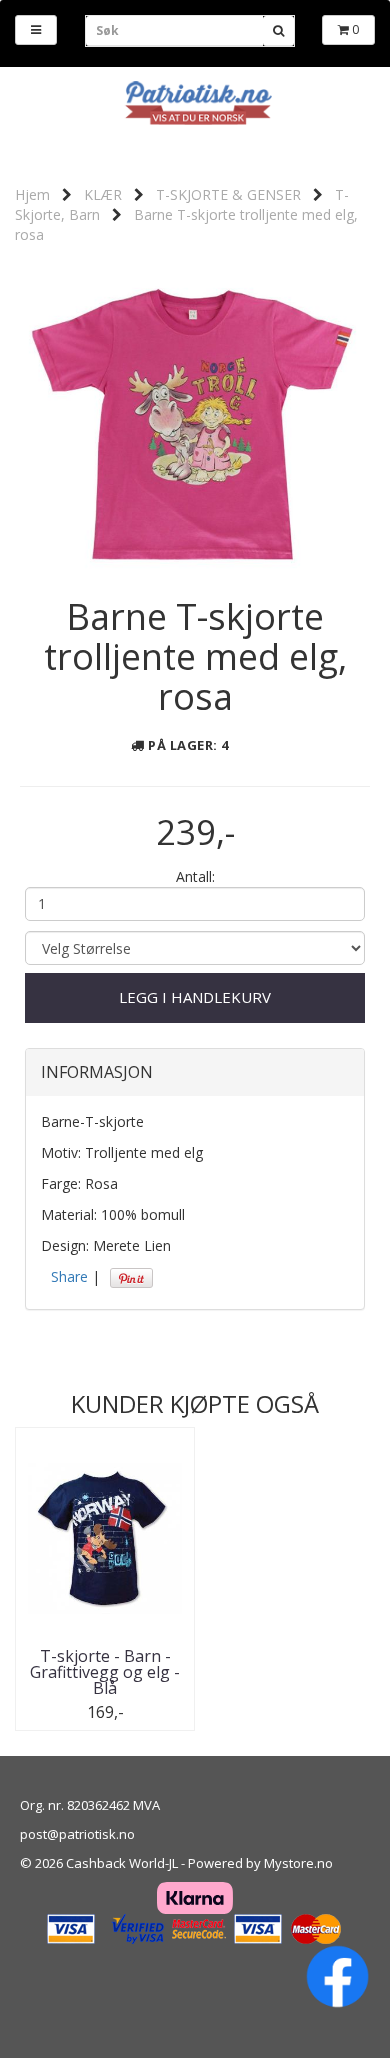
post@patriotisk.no (77, 1834)
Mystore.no (298, 1863)
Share (69, 1276)
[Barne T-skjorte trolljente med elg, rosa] (195, 416)
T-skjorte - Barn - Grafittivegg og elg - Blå (105, 1672)
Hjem (32, 194)
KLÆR (103, 194)
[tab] (195, 1073)
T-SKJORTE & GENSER (228, 194)
